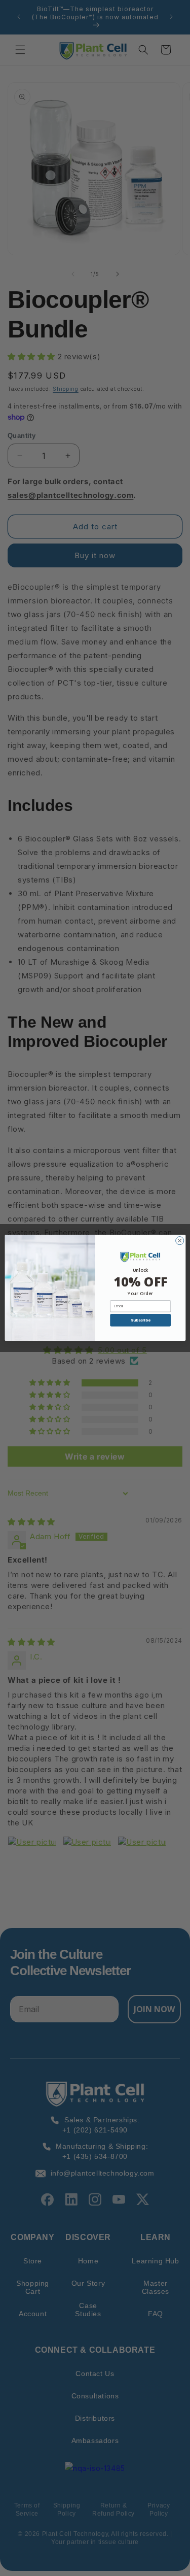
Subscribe (140, 1320)
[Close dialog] (179, 1241)
